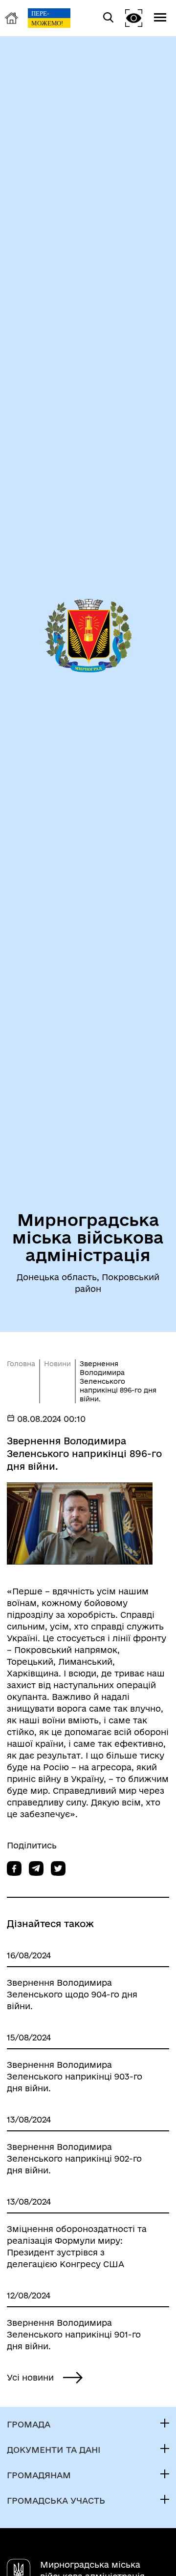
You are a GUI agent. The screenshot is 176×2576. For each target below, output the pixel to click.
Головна (21, 1364)
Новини (57, 1364)
